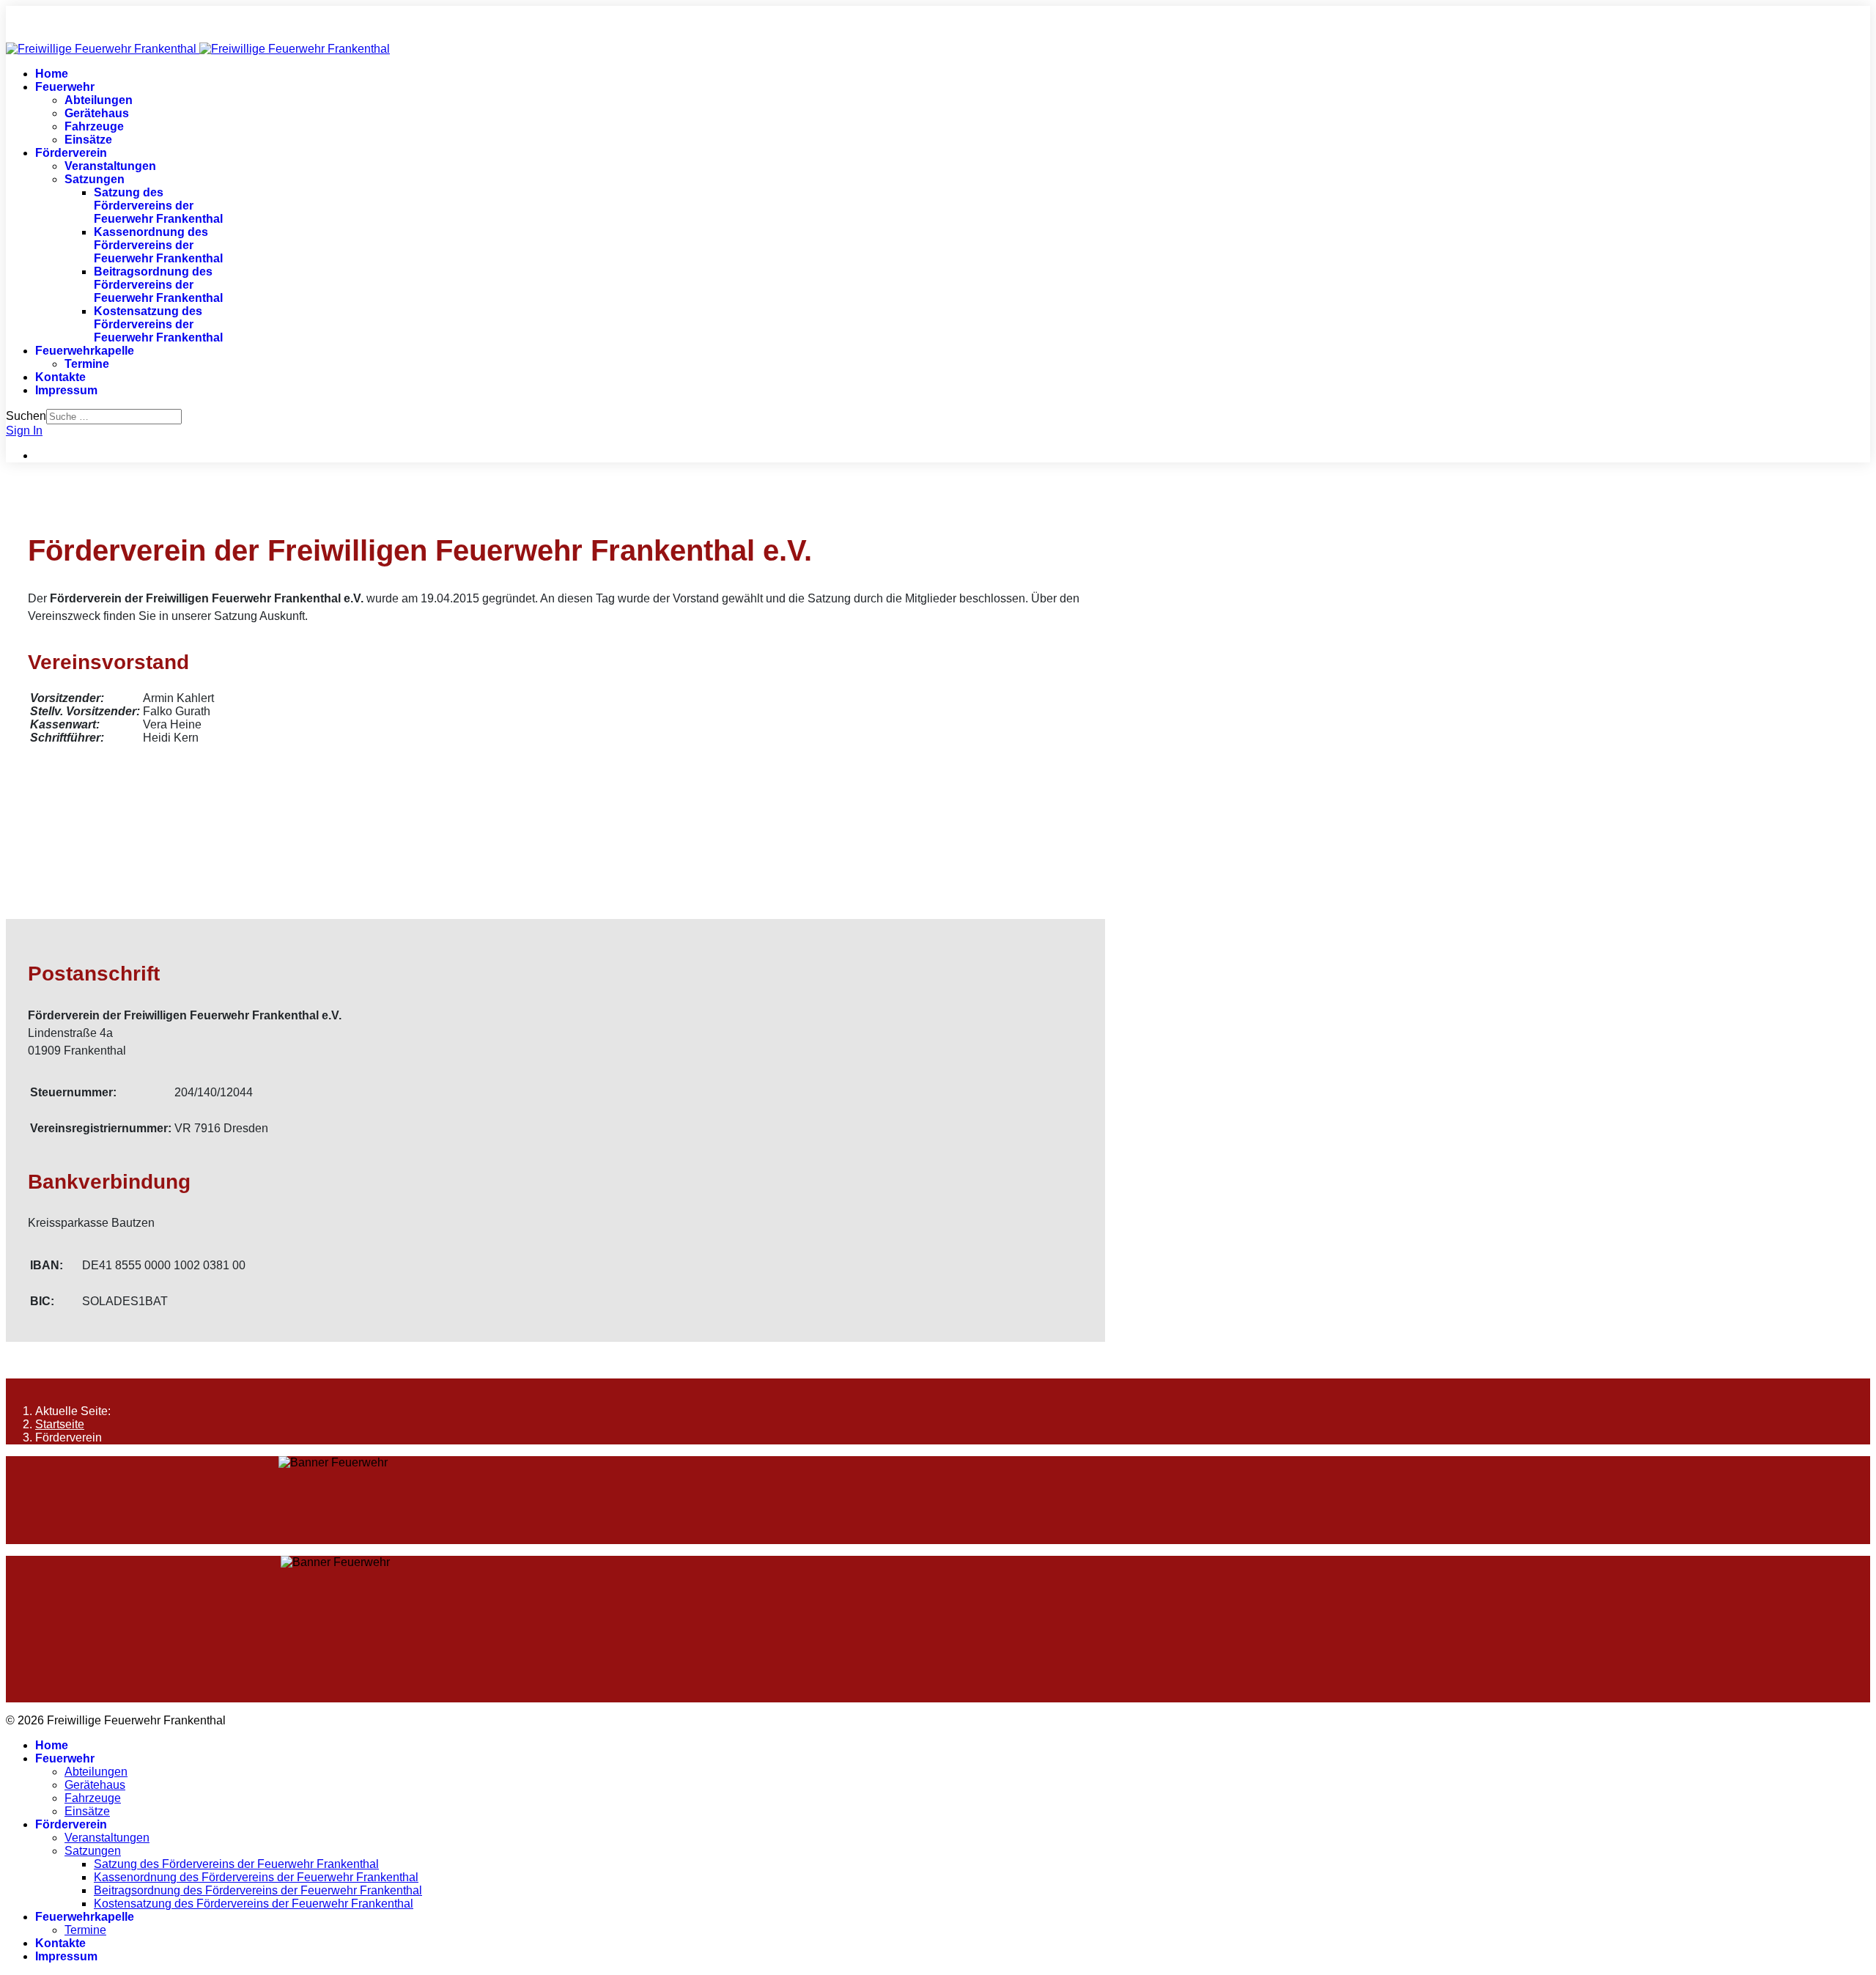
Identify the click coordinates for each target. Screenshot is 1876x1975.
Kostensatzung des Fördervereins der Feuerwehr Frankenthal (158, 324)
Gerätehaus (97, 113)
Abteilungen (99, 100)
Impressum (66, 390)
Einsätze (88, 140)
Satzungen (95, 179)
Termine (87, 364)
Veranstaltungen (110, 166)
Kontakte (60, 377)
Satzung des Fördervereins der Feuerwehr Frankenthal (158, 206)
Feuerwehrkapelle (85, 351)
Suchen (26, 416)
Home (52, 74)
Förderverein (71, 153)
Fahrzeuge (94, 126)
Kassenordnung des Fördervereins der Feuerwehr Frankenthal (158, 245)
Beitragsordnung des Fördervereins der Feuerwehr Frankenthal (158, 285)
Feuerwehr (65, 87)
